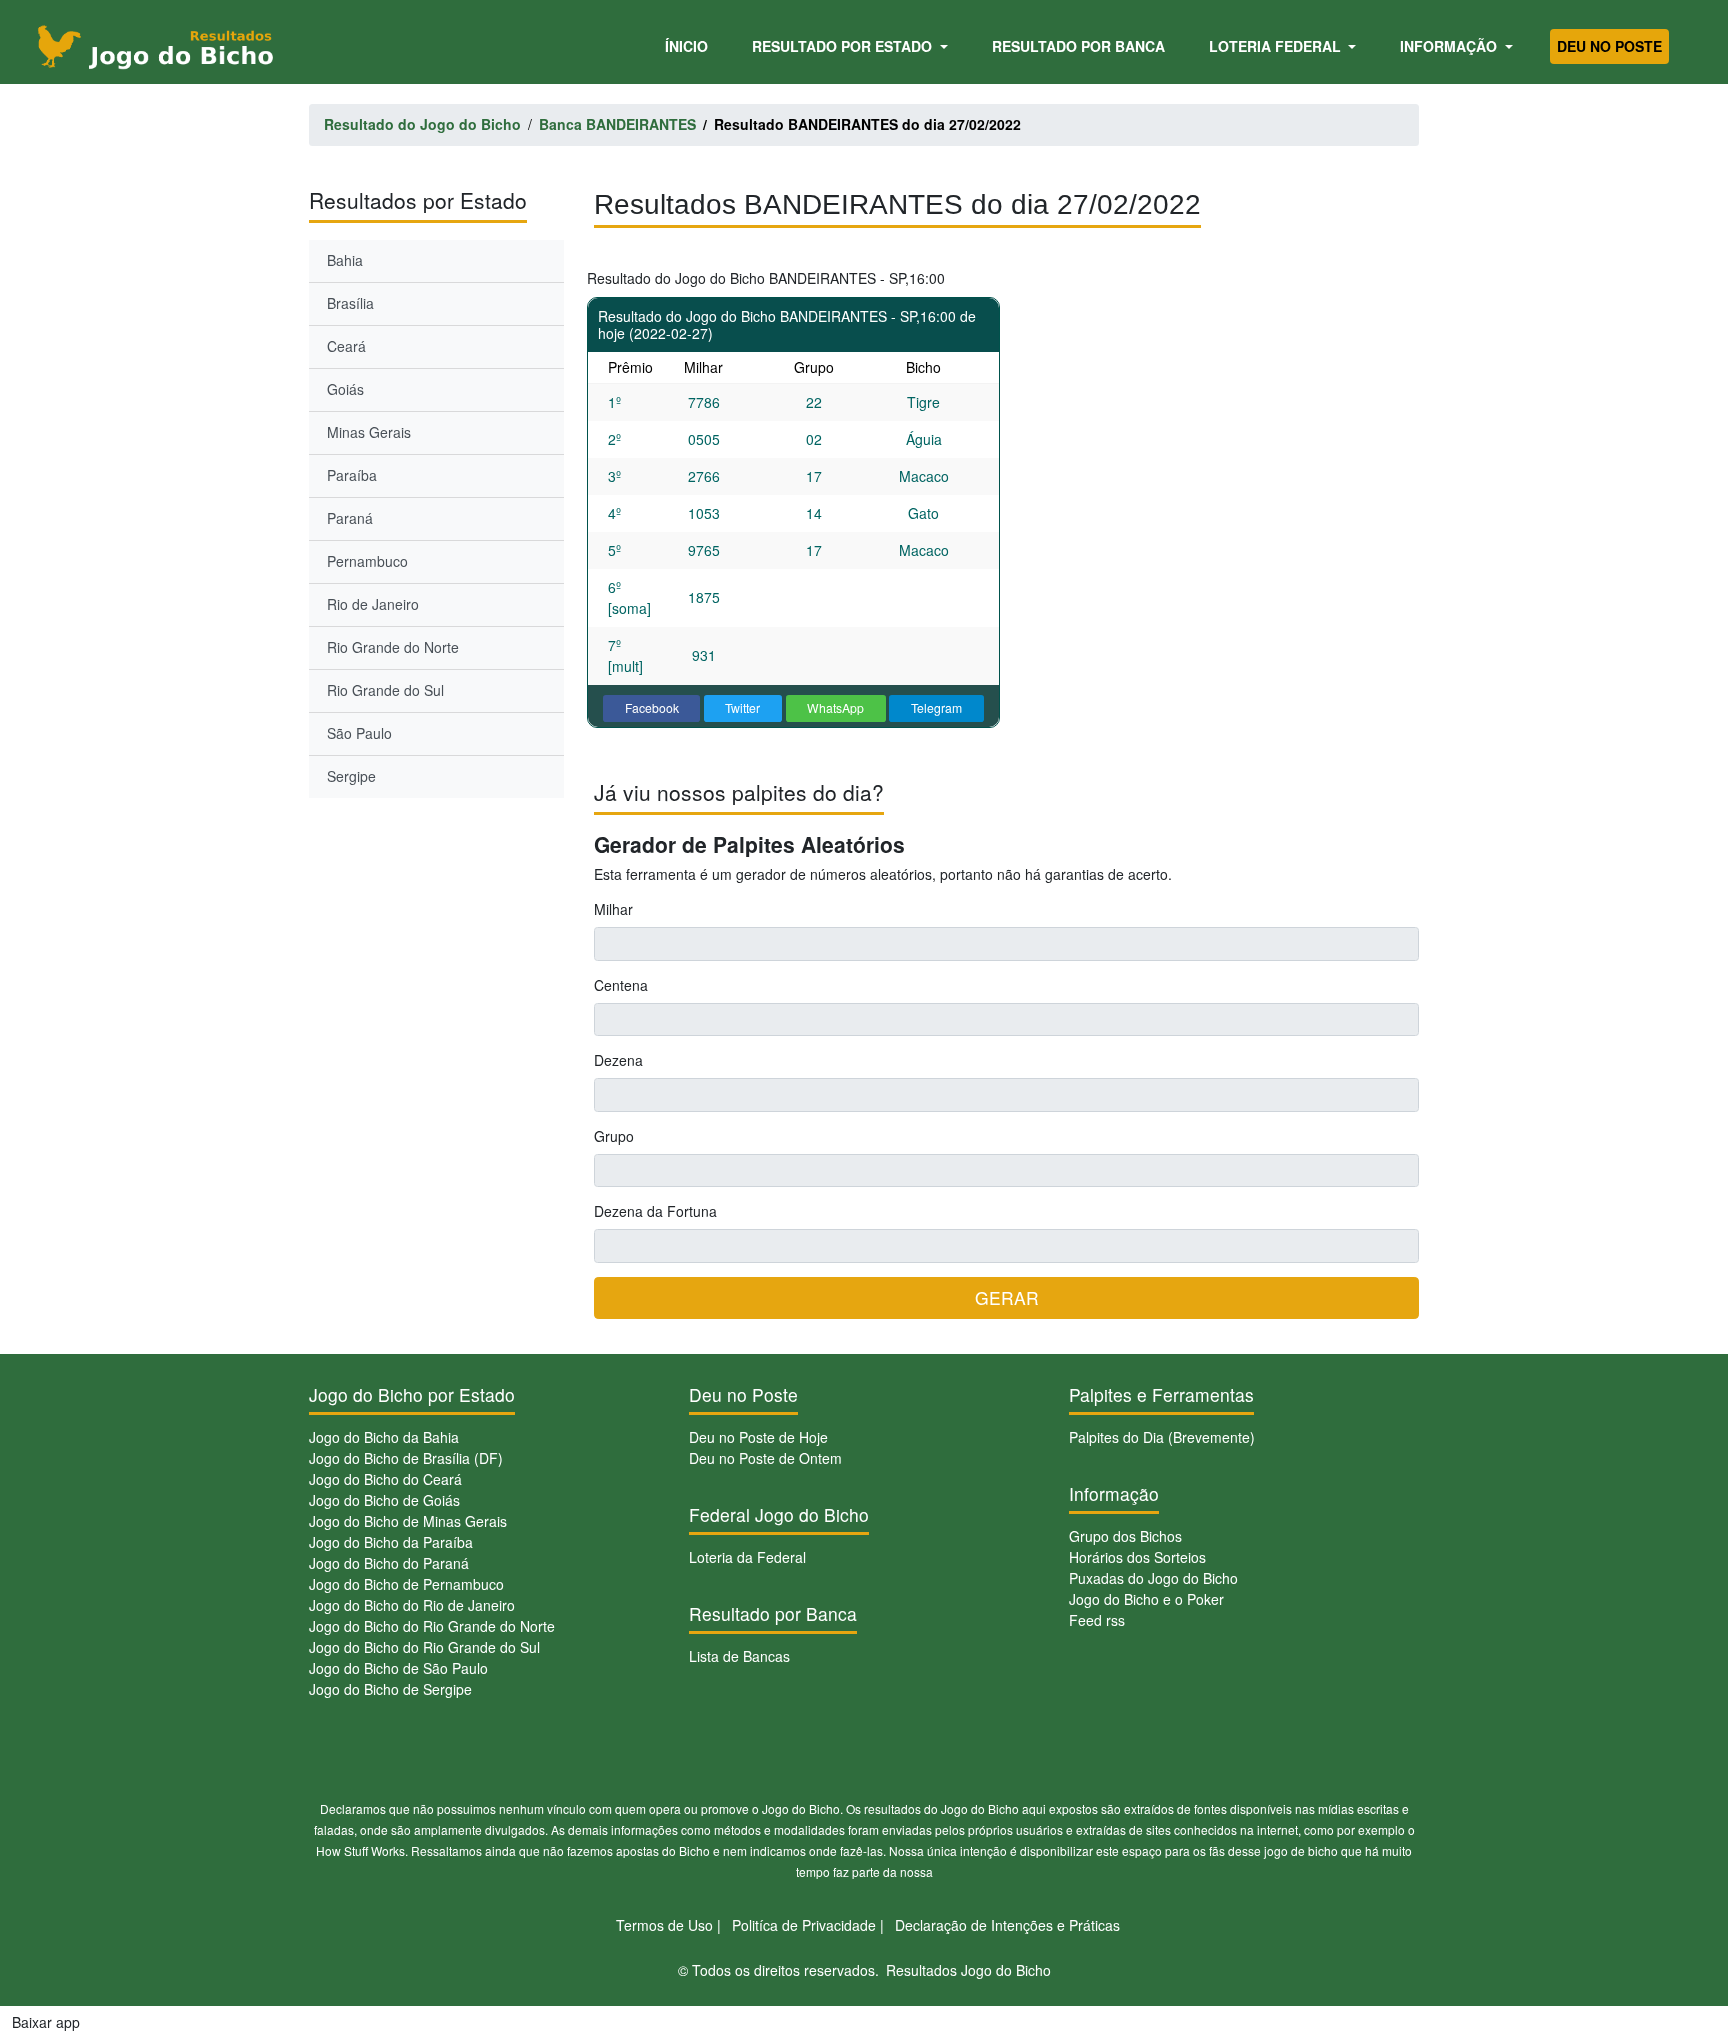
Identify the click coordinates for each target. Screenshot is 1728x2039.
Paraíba (352, 475)
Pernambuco (367, 561)
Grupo (614, 1136)
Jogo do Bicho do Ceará (385, 1479)
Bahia (345, 260)
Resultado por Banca (1078, 46)
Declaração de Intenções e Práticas (1007, 1925)
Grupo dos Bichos (1125, 1536)
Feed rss (1097, 1620)
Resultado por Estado (844, 46)
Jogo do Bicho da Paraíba (391, 1542)
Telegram (936, 707)
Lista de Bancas (739, 1656)
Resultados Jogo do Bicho (968, 1970)
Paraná (350, 518)
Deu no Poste (1609, 46)
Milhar (613, 909)
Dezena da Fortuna (655, 1211)
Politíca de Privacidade (804, 1925)
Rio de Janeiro (373, 604)
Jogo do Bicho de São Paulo (398, 1668)
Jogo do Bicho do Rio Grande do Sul (424, 1647)
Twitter (742, 707)
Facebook (652, 707)
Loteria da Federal (747, 1557)
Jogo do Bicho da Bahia (384, 1437)
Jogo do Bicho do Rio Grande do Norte (432, 1626)
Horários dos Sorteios (1137, 1557)
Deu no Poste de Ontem (765, 1458)
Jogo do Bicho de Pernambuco (406, 1584)
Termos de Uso (664, 1925)
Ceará (346, 346)
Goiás (345, 389)
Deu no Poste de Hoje (758, 1437)
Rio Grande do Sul (385, 690)
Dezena (618, 1060)
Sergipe (351, 776)
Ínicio (690, 45)
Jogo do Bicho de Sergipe (390, 1689)
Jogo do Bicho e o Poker (1146, 1599)
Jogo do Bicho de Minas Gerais (408, 1521)
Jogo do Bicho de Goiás (384, 1500)
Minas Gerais (369, 432)
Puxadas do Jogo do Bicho (1153, 1578)
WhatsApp (835, 707)
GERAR (1007, 1297)
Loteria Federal (1277, 46)
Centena (621, 985)
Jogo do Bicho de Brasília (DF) (406, 1458)
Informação (1450, 46)
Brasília (350, 303)
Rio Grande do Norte (393, 647)
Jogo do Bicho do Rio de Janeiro (412, 1605)
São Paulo (359, 733)
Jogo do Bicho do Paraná (389, 1563)
